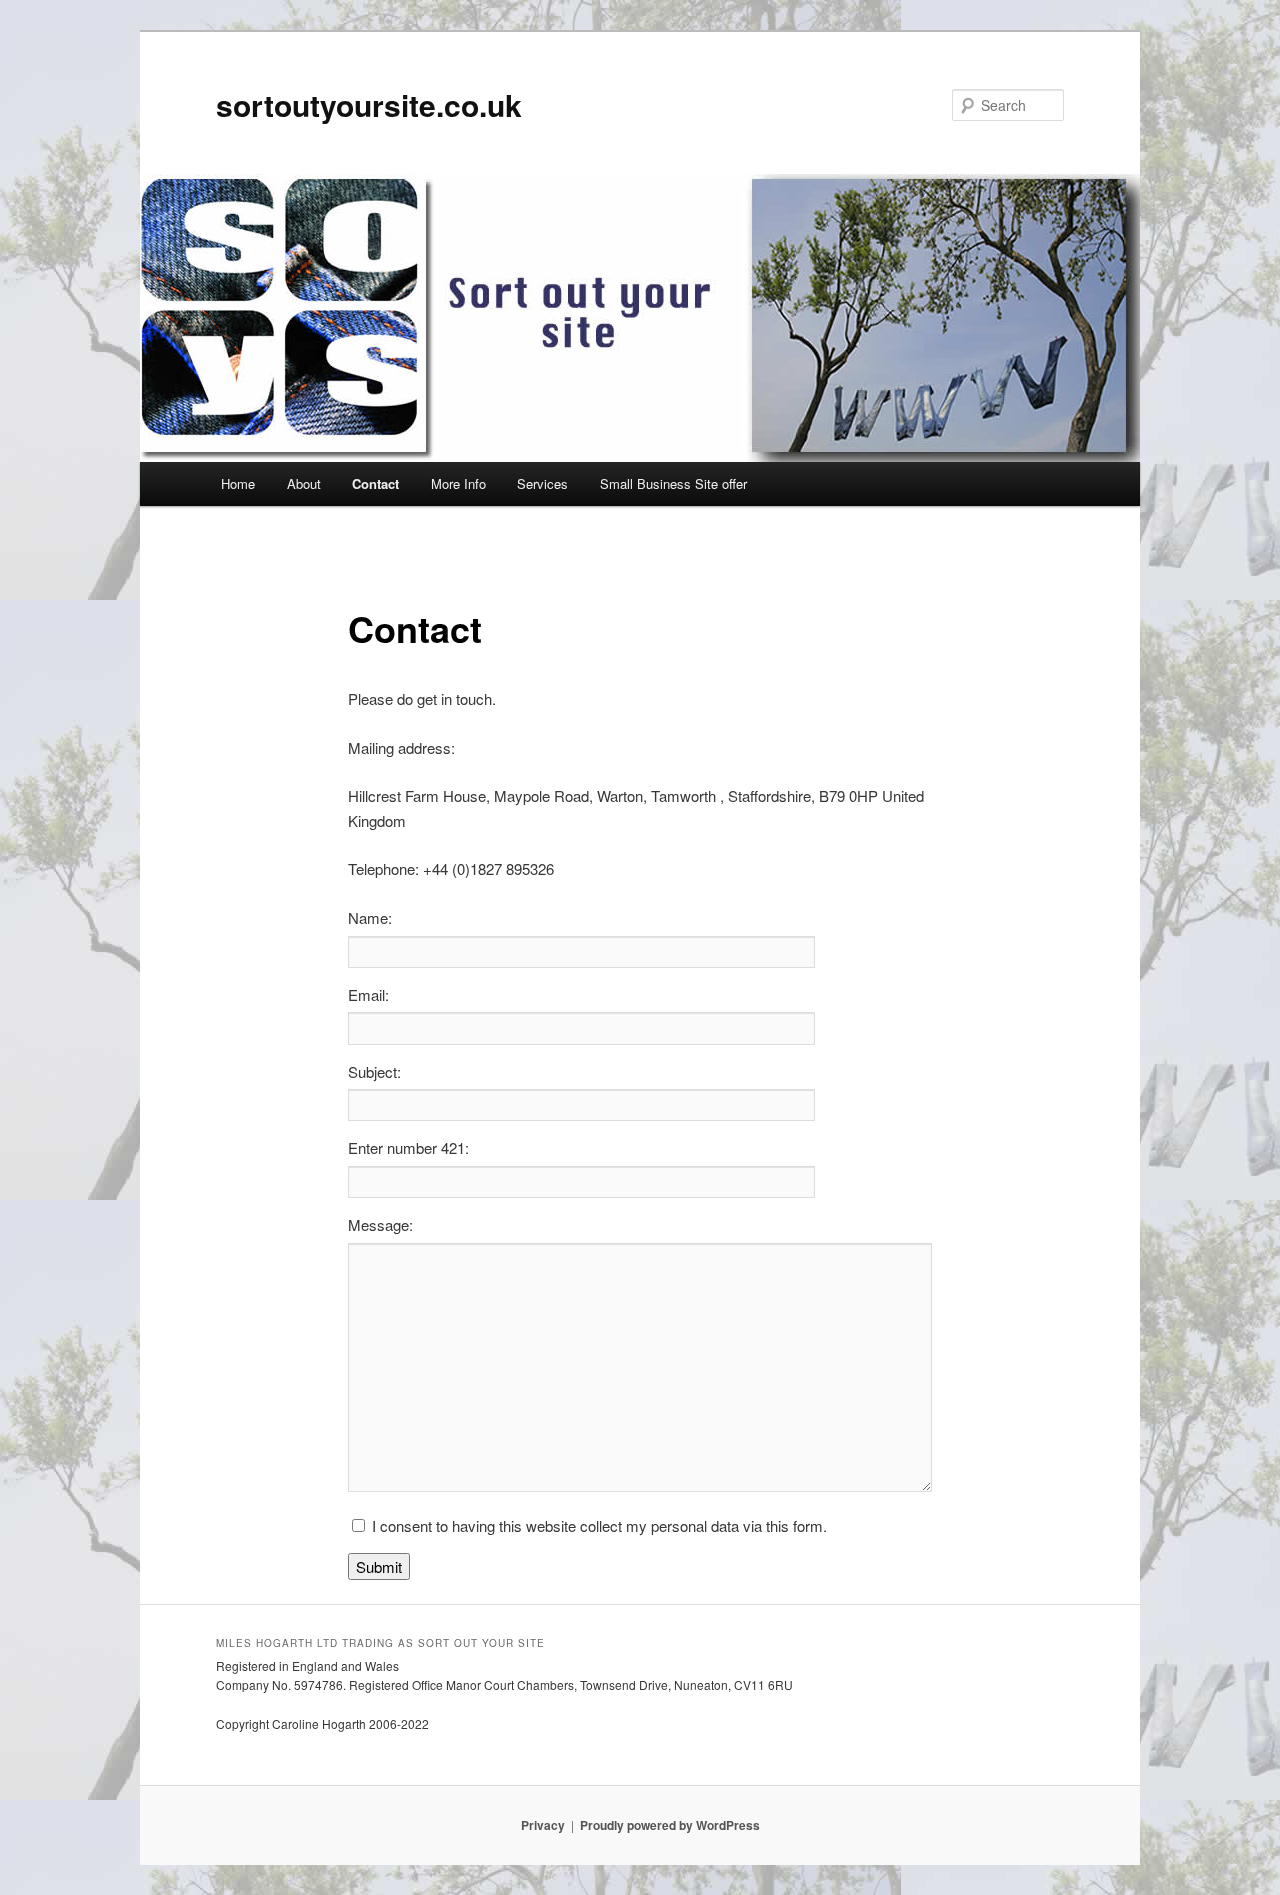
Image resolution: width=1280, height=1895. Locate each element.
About (304, 483)
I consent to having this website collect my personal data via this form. (599, 1525)
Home (238, 483)
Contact (375, 483)
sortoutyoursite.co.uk (369, 104)
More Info (458, 483)
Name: (370, 917)
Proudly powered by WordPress (670, 1825)
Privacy (543, 1825)
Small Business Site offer (673, 483)
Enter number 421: (408, 1147)
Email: (368, 994)
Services (542, 483)
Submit (379, 1566)
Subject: (374, 1071)
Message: (380, 1224)
